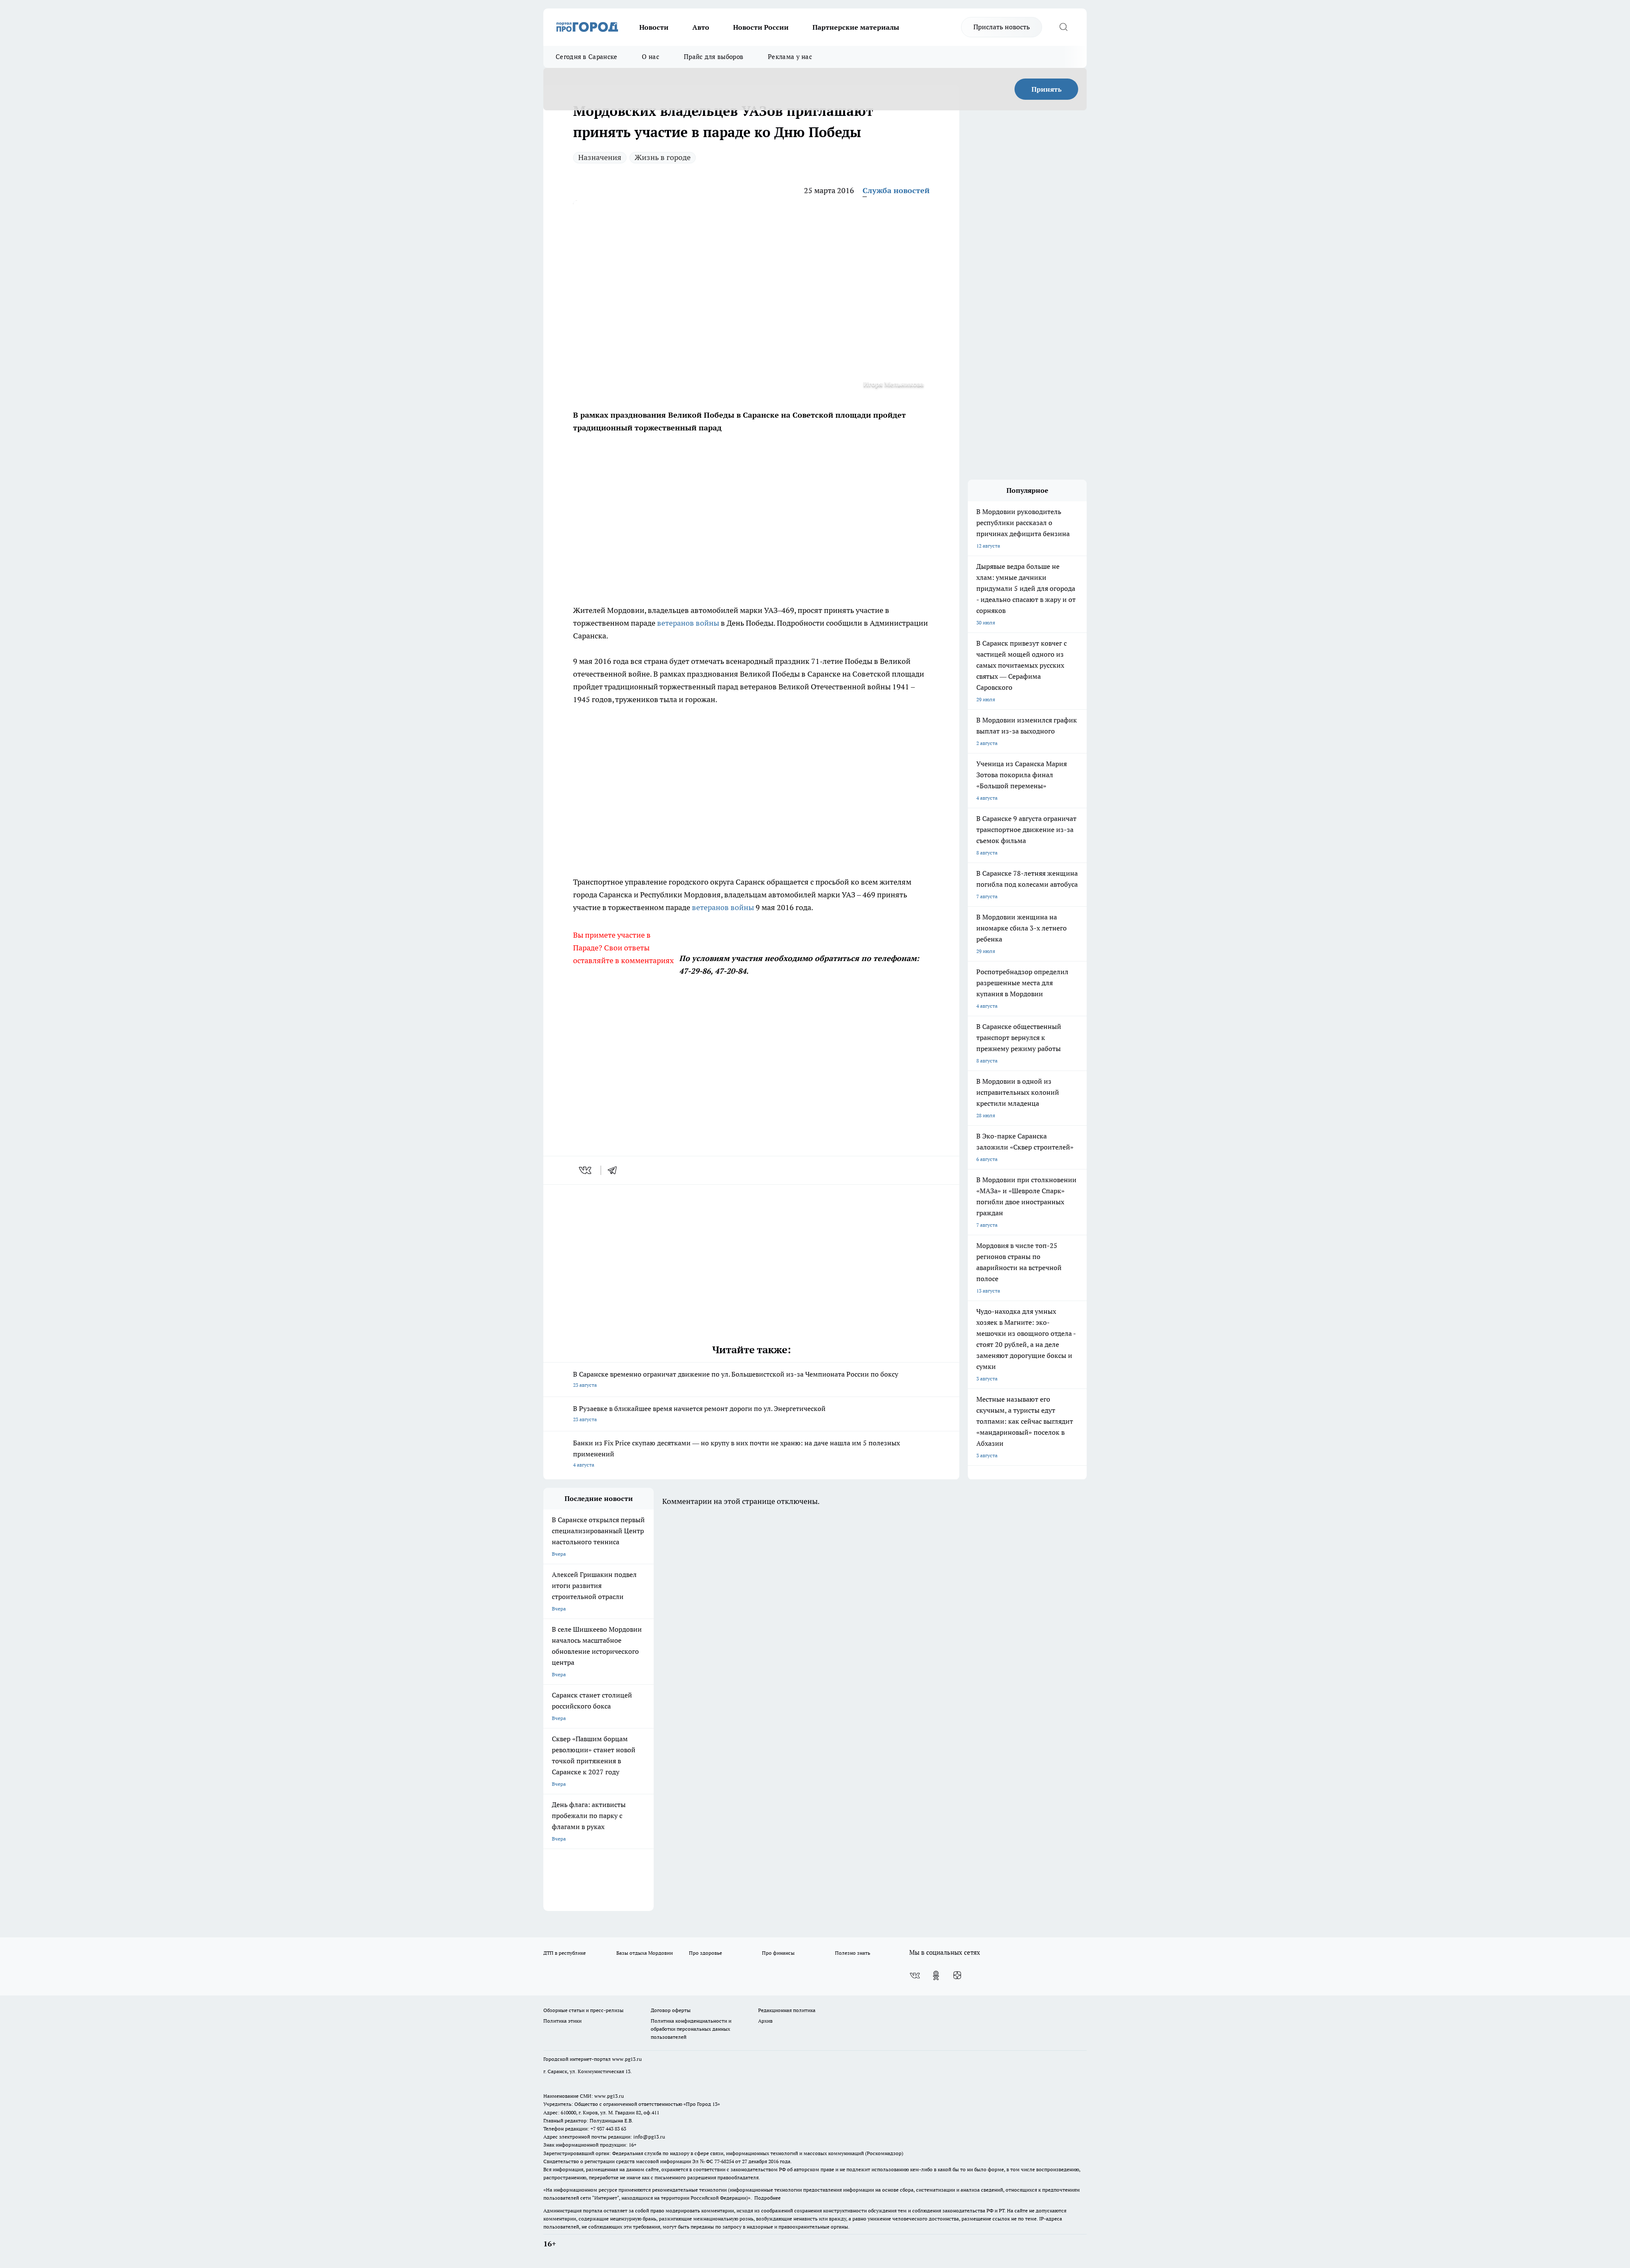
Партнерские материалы (856, 27)
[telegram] (615, 1170)
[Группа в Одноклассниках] (936, 1976)
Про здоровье (705, 1953)
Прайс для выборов (714, 57)
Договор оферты (671, 2010)
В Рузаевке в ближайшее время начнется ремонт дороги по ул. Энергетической (699, 1413)
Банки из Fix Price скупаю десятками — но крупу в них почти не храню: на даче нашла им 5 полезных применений (736, 1453)
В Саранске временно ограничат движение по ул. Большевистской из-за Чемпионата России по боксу (736, 1379)
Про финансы (778, 1953)
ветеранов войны (688, 623)
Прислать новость (1002, 27)
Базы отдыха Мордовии (645, 1953)
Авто (701, 27)
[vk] (586, 1170)
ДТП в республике (565, 1953)
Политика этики (562, 2021)
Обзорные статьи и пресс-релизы (583, 2010)
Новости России (761, 27)
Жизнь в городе (663, 157)
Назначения (600, 157)
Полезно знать (853, 1953)
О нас (651, 57)
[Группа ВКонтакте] (915, 1976)
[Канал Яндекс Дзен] (957, 1976)
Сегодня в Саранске (586, 57)
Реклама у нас (790, 57)
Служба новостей (896, 190)
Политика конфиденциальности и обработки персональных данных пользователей (691, 2029)
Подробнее (767, 2198)
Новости (654, 27)
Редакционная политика (787, 2010)
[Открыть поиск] (1063, 27)
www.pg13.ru (627, 2059)
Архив (765, 2021)
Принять (1047, 89)
